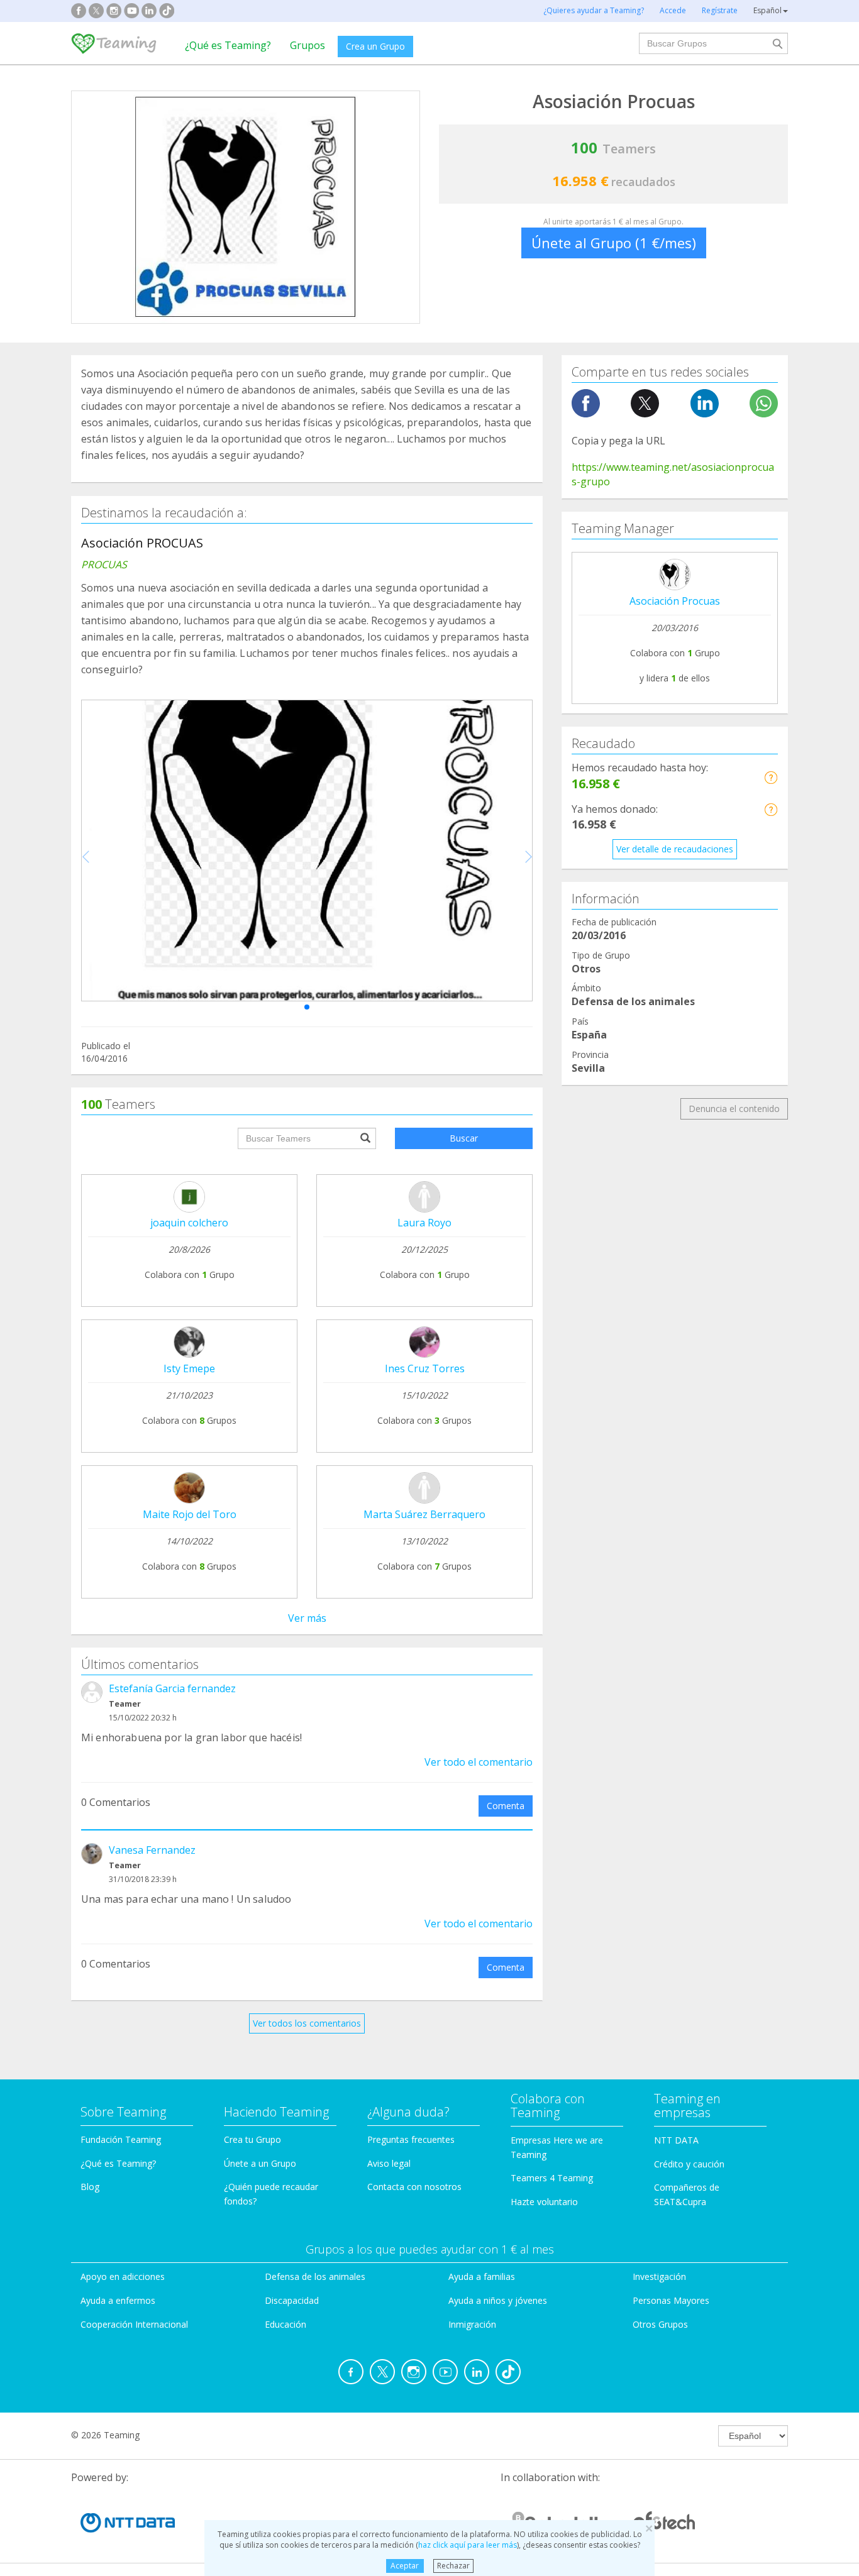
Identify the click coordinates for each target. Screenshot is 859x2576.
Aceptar (405, 2566)
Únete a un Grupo (260, 2163)
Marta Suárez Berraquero (424, 1514)
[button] (307, 1007)
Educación (285, 2324)
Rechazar (453, 2566)
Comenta (506, 1806)
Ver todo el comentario (479, 1762)
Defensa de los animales (315, 2276)
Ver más (307, 1618)
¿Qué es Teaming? (228, 45)
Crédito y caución (689, 2164)
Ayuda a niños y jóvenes (498, 2300)
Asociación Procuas (675, 601)
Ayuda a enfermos (118, 2300)
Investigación (659, 2276)
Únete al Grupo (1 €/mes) (614, 243)
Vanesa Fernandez (152, 1850)
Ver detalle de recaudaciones (675, 849)
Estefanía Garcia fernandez (172, 1688)
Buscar (464, 1138)
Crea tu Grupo (252, 2139)
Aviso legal (389, 2163)
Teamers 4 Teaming (552, 2178)
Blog (90, 2187)
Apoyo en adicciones (123, 2276)
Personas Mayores (671, 2300)
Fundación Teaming (121, 2139)
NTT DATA (676, 2140)
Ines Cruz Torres (425, 1368)
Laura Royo (424, 1223)
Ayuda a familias (482, 2276)
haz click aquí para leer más (468, 2545)
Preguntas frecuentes (411, 2139)
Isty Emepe (189, 1368)
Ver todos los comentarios (307, 2023)
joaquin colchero (189, 1223)
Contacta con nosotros (414, 2187)
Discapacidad (292, 2300)
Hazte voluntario (544, 2202)
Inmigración (472, 2324)
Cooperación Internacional (134, 2324)
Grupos (308, 45)
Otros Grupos (660, 2324)
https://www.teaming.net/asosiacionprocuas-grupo (673, 474)
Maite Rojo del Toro (190, 1514)
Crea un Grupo (375, 46)
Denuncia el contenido (734, 1109)
